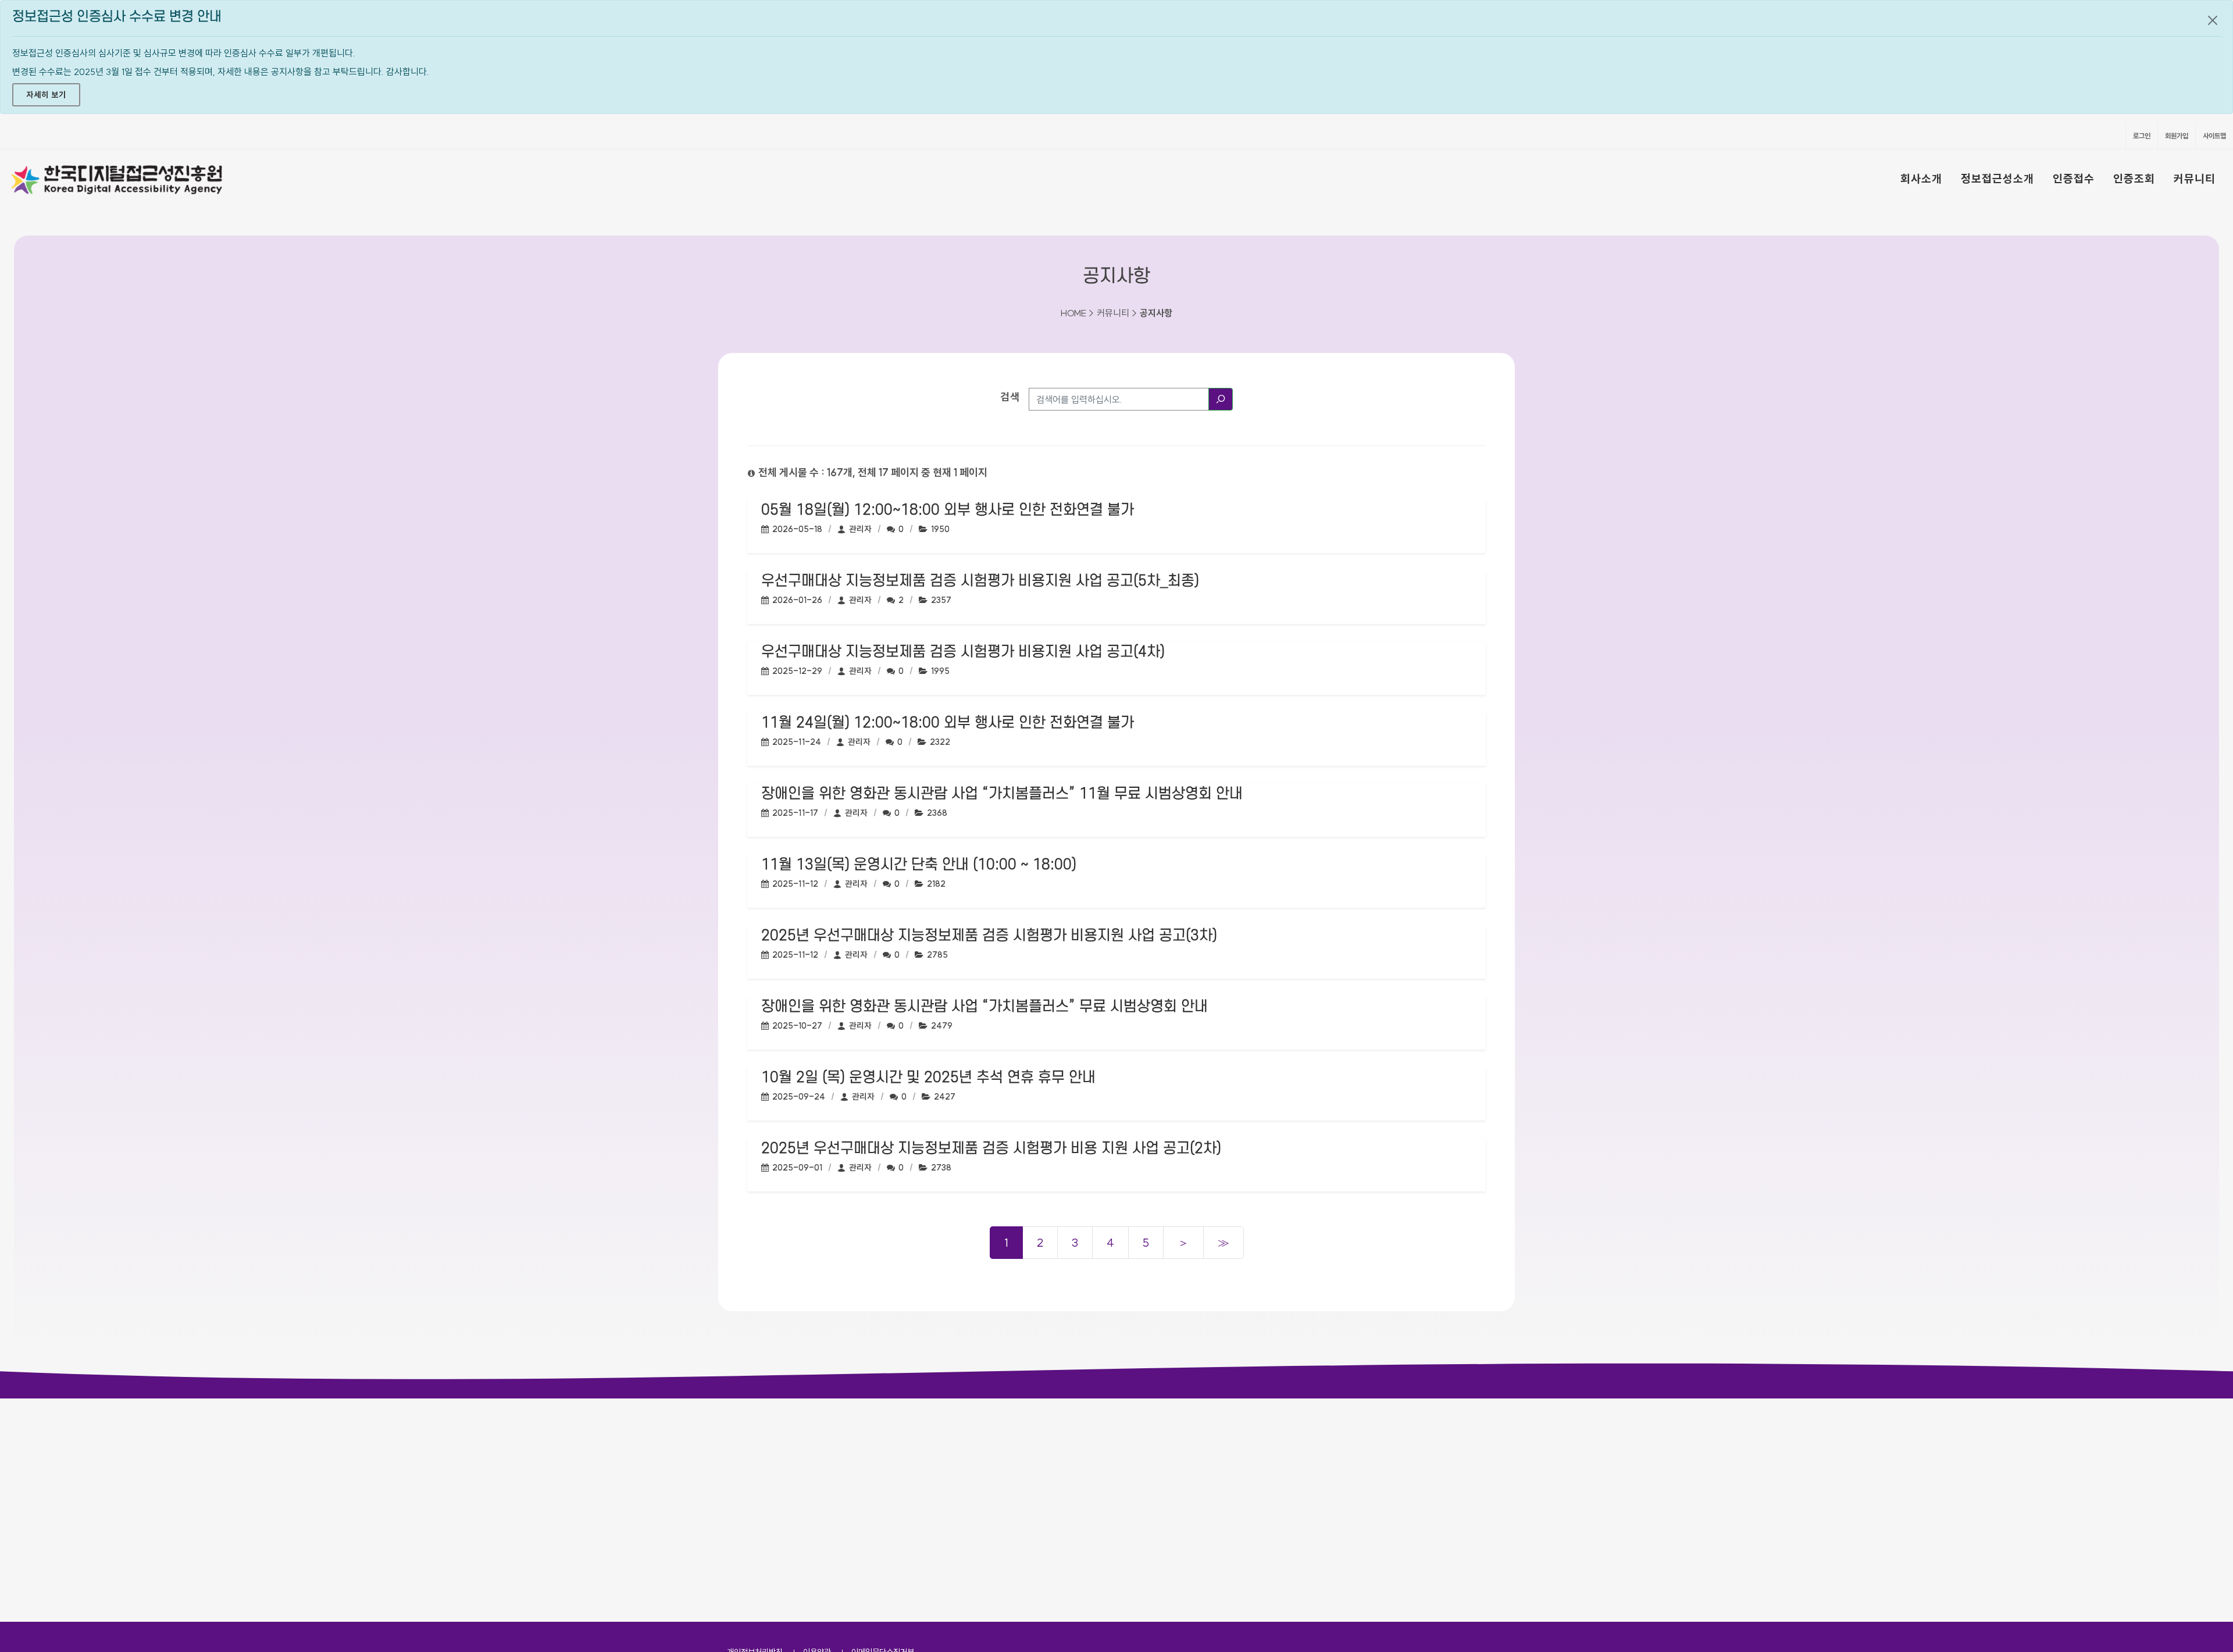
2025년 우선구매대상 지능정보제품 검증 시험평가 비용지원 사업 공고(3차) (989, 936)
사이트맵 (2214, 136)
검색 (1010, 397)
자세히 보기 (46, 95)
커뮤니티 (2195, 179)
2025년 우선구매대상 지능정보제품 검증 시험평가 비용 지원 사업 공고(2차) (991, 1148)
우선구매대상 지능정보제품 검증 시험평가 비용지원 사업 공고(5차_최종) (980, 581)
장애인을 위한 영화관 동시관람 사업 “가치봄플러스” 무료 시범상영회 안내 (984, 1007)
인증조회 (2134, 179)
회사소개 (1921, 179)
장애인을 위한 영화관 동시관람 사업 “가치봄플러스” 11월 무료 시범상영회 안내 (1002, 794)
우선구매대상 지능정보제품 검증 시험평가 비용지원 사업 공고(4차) (963, 652)
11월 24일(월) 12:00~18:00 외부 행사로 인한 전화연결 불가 (948, 723)
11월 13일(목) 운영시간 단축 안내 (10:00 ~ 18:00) (919, 865)
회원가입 (2177, 136)
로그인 (2142, 136)
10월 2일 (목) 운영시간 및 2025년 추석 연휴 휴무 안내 (928, 1077)
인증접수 (2074, 179)
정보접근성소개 (1997, 179)
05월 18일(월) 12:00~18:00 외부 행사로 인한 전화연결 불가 (948, 510)
